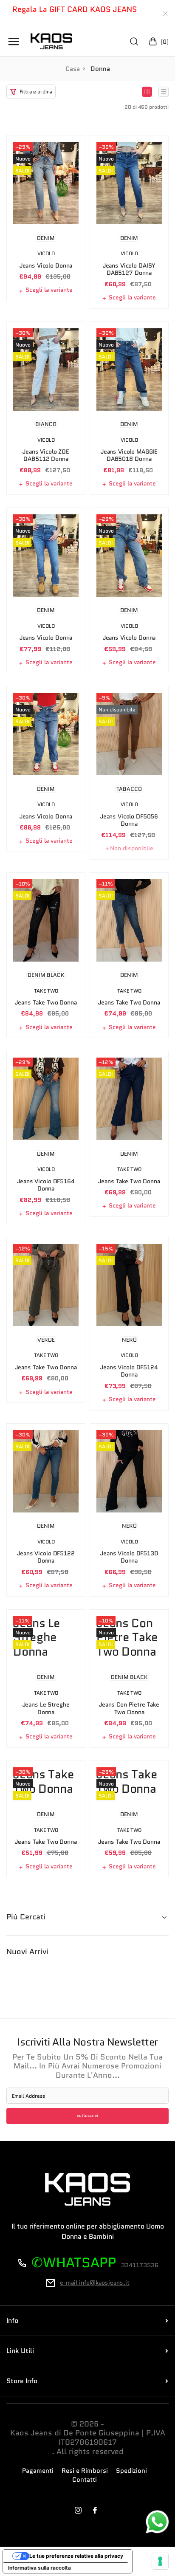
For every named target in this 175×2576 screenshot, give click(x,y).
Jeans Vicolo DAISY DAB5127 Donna (129, 269)
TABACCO (129, 789)
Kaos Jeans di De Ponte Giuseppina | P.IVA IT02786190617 (88, 2438)
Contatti (85, 2480)
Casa (73, 69)
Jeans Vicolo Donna (46, 266)
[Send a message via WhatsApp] (157, 2522)
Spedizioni (131, 2471)
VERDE (46, 1340)
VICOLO (46, 254)
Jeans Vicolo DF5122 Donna (46, 1557)
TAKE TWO (46, 991)
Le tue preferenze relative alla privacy (76, 2556)
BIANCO (46, 424)
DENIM (46, 238)
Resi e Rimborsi (85, 2471)
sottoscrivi (87, 2116)
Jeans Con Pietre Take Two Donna (129, 1708)
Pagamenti (38, 2471)
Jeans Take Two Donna (46, 1003)
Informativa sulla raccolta (40, 2568)
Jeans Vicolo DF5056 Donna (129, 820)
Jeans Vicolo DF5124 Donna (129, 1371)
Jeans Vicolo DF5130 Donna (129, 1557)
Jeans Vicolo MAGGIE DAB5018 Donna (129, 456)
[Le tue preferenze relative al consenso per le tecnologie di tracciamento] (160, 2561)
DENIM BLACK (46, 975)
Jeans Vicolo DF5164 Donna (46, 1185)
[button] (31, 92)
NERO (129, 1340)
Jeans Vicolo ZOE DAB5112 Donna (46, 456)
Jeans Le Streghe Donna (46, 1708)
